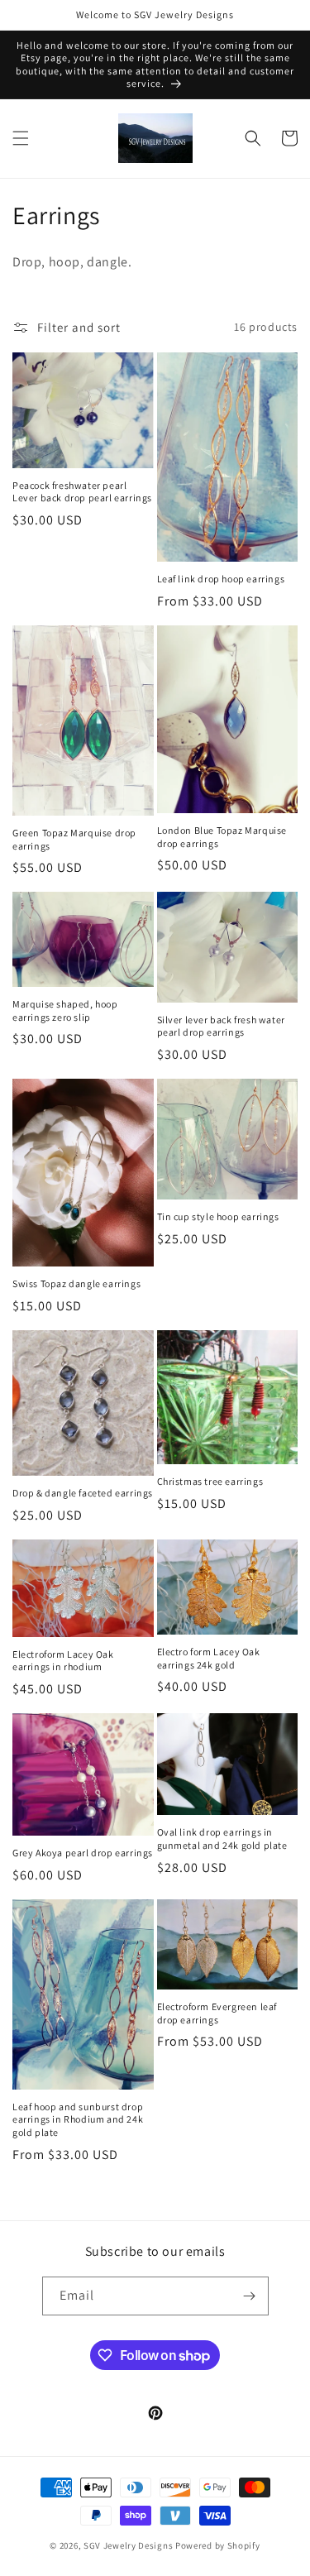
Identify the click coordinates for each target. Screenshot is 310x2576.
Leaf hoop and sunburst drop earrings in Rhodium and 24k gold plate (78, 2119)
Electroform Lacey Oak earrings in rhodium (63, 1661)
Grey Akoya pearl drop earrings (83, 1853)
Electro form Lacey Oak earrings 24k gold (209, 1658)
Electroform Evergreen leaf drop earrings (217, 2013)
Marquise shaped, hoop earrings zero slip (65, 1010)
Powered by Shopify (218, 2545)
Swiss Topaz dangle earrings (76, 1283)
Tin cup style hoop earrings (218, 1216)
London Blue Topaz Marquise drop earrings (222, 837)
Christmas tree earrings (210, 1481)
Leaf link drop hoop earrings (221, 579)
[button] (21, 138)
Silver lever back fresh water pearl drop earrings (221, 1026)
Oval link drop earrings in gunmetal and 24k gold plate (222, 1839)
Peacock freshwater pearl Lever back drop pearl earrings (82, 492)
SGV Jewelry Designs (128, 2545)
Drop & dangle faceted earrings (83, 1493)
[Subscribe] (250, 2296)
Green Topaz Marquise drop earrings (74, 839)
